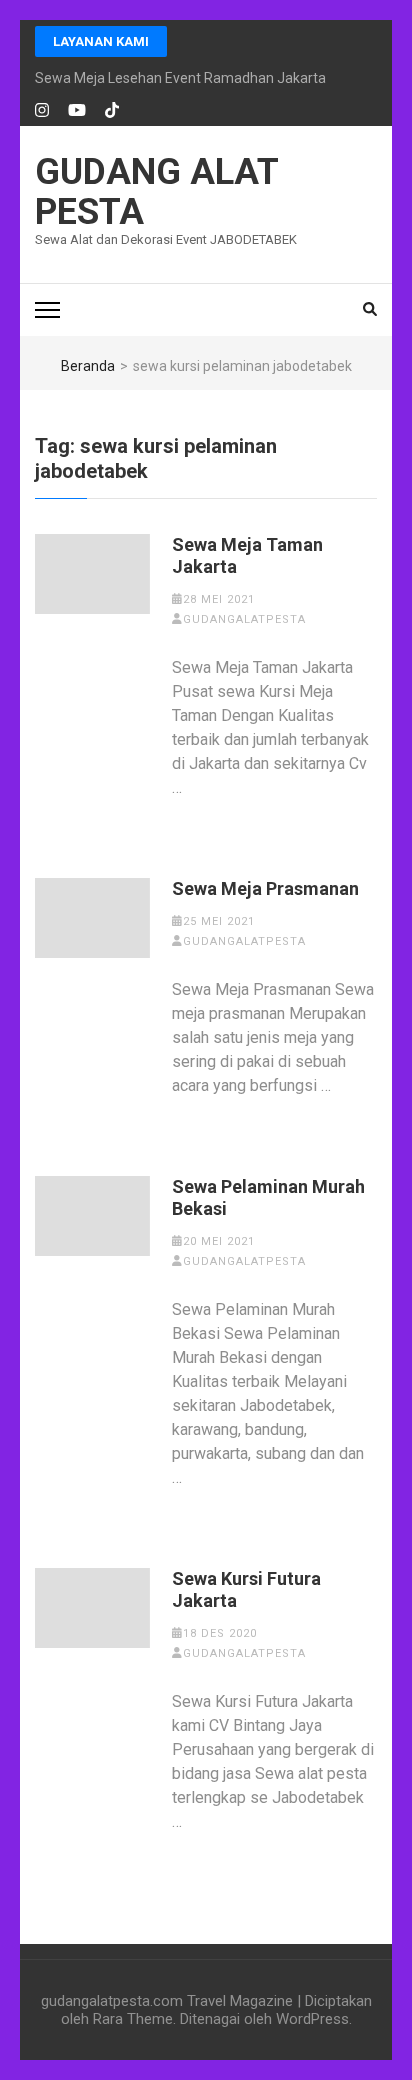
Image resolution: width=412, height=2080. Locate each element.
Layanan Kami (101, 41)
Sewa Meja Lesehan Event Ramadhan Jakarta (180, 78)
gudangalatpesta (244, 619)
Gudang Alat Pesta (156, 192)
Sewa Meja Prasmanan (265, 888)
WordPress (312, 2019)
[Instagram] (42, 111)
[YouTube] (77, 111)
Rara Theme (133, 2019)
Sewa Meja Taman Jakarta (247, 555)
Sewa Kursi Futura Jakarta (246, 1589)
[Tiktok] (112, 111)
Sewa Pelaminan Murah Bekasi (268, 1197)
